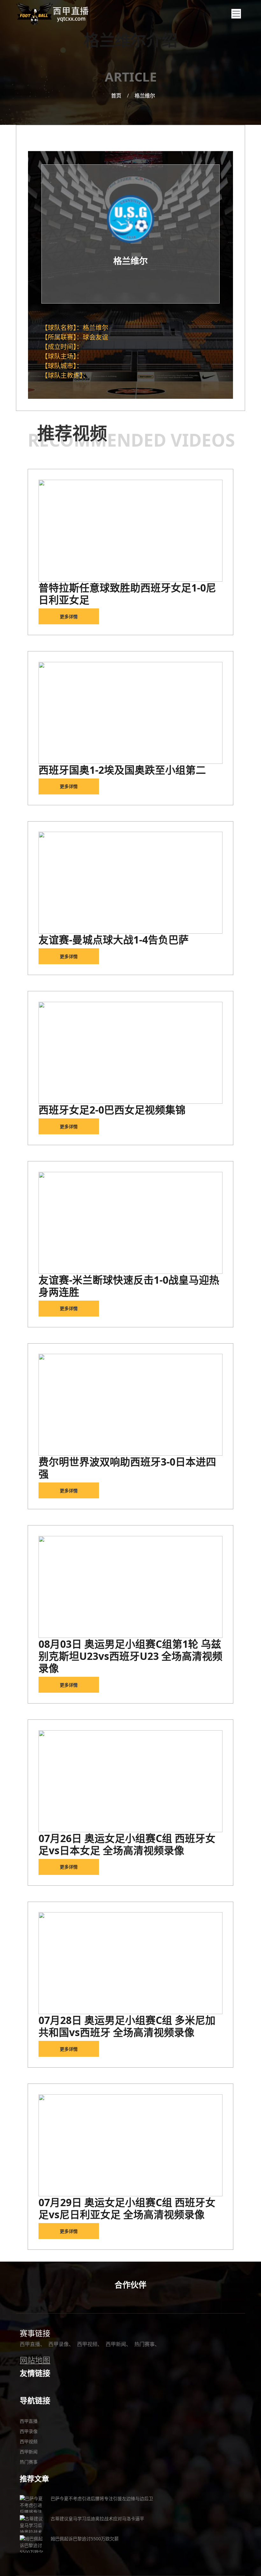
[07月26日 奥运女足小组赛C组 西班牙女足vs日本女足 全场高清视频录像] (130, 1781)
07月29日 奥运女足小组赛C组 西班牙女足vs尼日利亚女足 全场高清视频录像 (127, 2208)
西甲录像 (59, 2344)
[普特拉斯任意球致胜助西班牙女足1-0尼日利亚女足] (130, 531)
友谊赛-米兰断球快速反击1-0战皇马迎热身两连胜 (129, 1286)
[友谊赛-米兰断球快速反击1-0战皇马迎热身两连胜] (130, 1223)
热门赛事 (145, 2344)
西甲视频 (87, 2344)
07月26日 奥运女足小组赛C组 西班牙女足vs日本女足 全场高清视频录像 (127, 1844)
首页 (116, 96)
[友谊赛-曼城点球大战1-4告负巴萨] (130, 883)
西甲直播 (30, 2344)
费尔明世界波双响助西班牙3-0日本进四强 (127, 1468)
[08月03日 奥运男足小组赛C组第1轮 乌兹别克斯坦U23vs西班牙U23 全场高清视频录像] (130, 1587)
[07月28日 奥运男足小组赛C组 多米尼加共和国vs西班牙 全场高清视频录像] (130, 1963)
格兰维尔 (145, 96)
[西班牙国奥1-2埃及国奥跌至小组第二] (130, 713)
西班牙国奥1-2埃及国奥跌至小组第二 (122, 770)
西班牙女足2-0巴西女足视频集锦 (112, 1110)
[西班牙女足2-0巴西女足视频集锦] (130, 1053)
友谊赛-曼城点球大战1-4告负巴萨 (114, 940)
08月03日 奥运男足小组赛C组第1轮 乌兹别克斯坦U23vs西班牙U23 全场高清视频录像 (130, 1656)
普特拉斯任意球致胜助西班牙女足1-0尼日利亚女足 (127, 594)
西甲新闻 (116, 2344)
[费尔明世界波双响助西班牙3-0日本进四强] (130, 1405)
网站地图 (35, 2360)
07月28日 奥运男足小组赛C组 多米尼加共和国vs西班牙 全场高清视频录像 (127, 2026)
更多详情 (69, 617)
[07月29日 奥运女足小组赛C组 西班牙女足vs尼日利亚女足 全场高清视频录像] (130, 2145)
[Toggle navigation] (236, 14)
